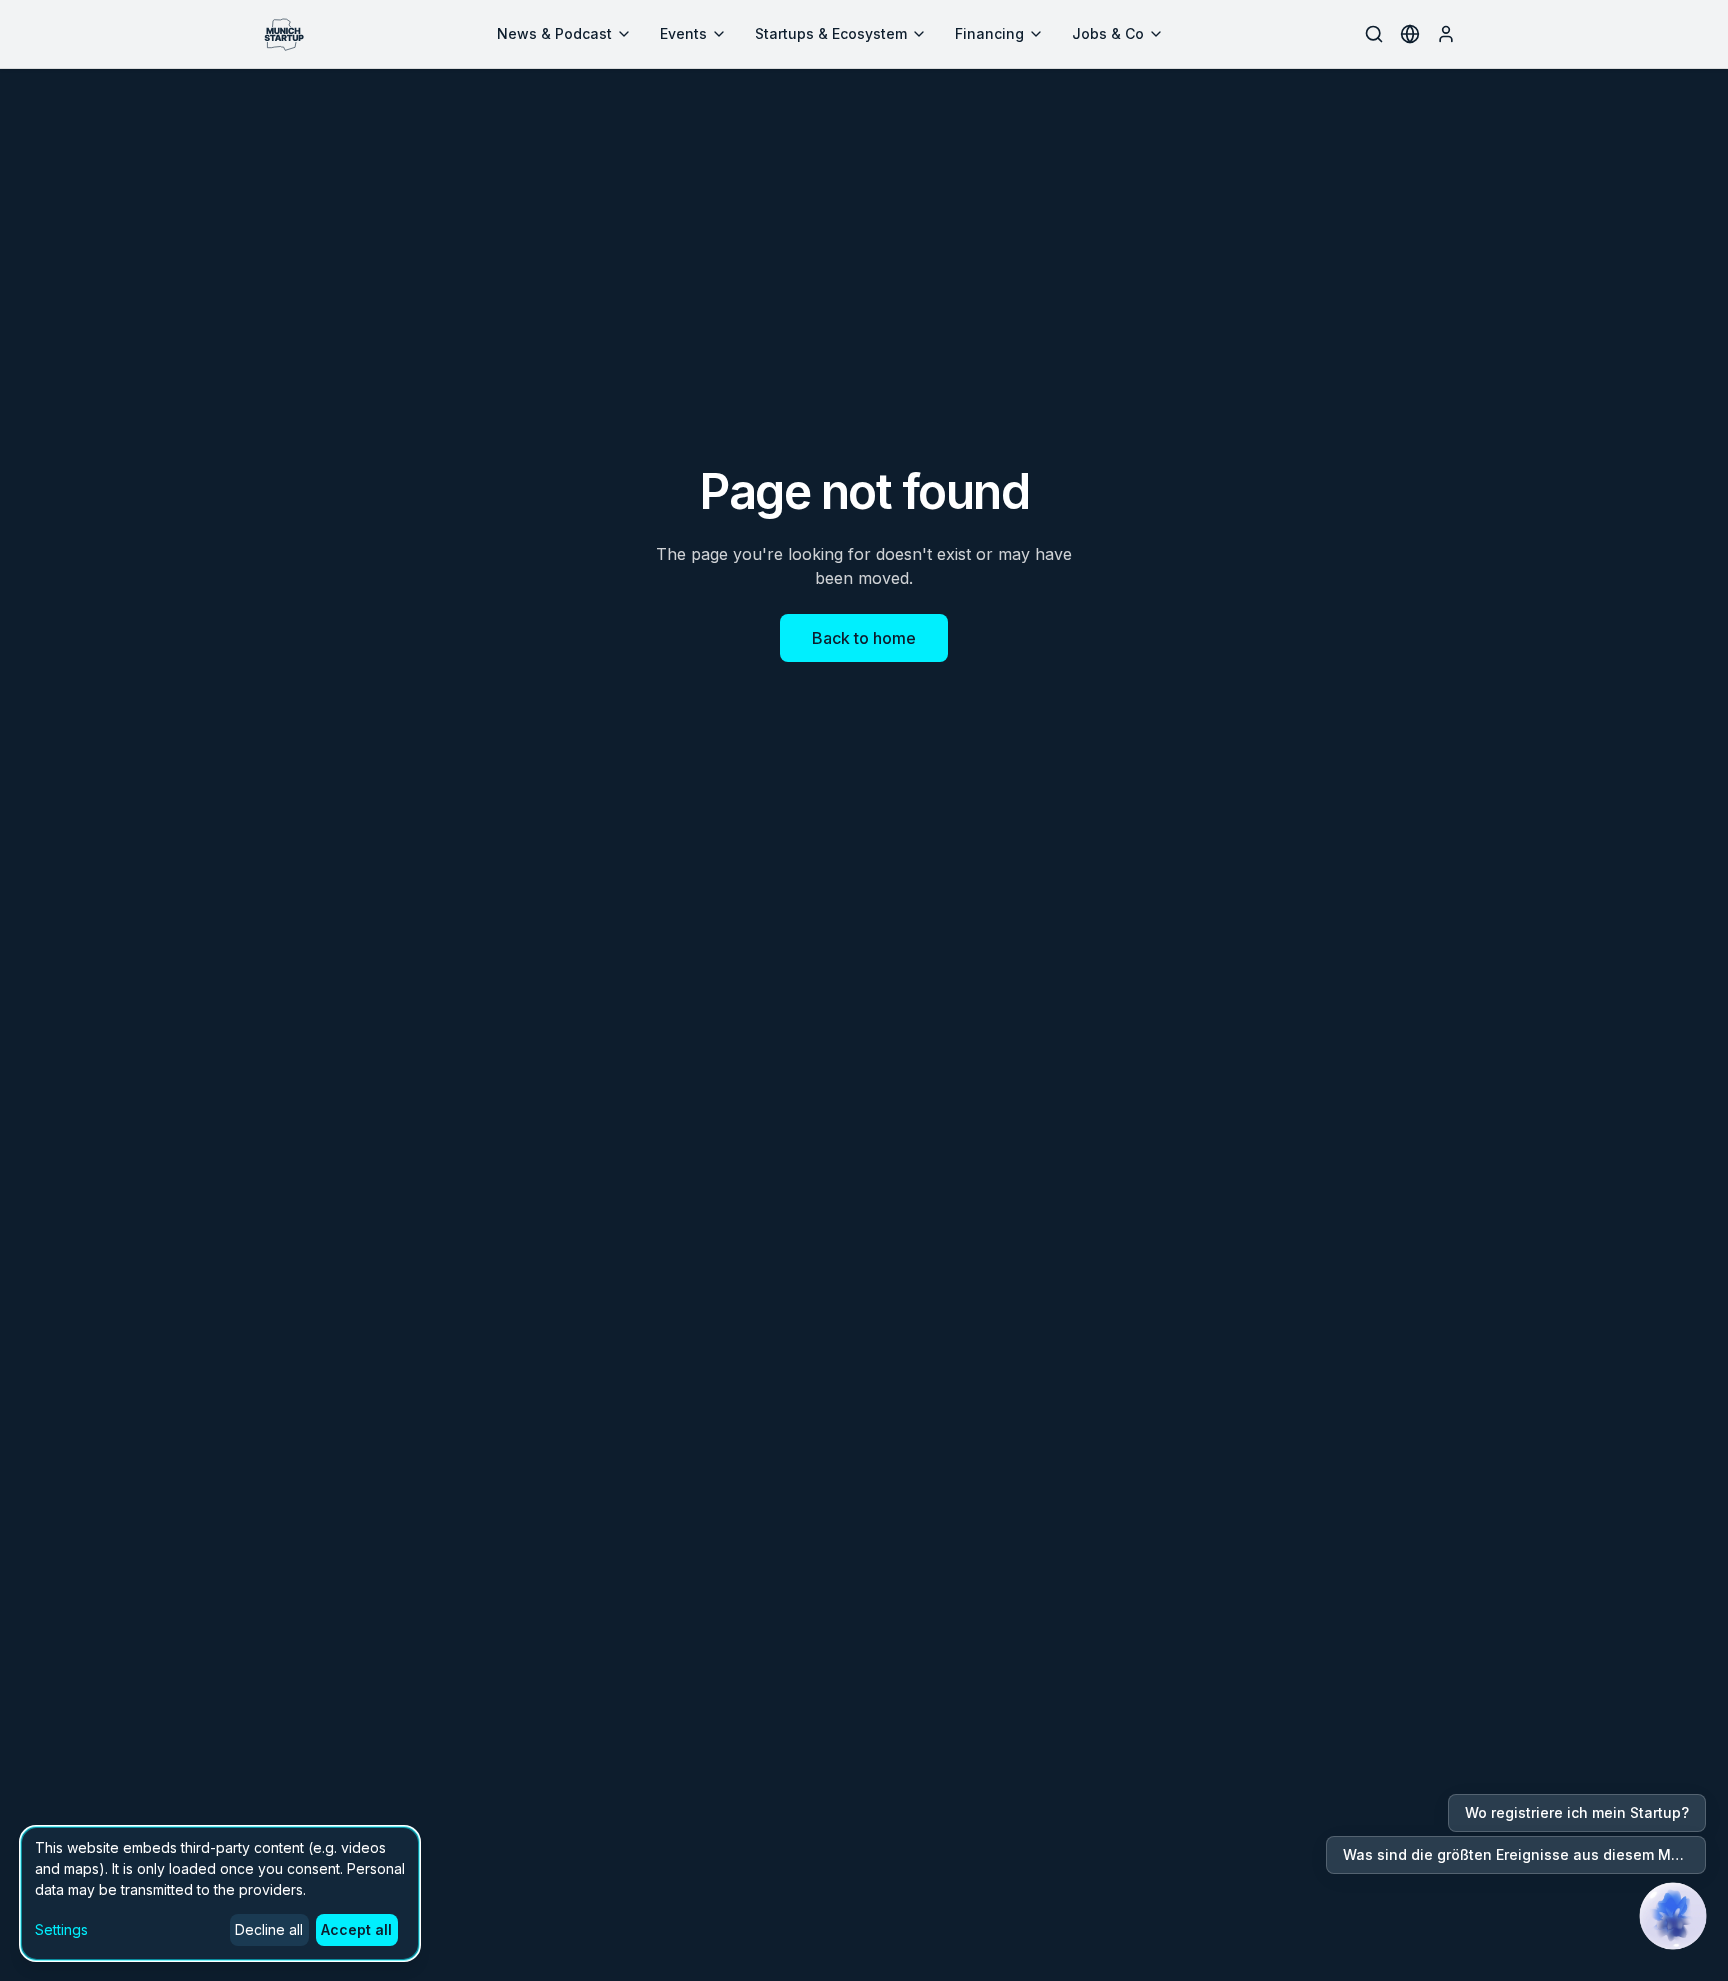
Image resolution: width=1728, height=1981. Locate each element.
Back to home (864, 638)
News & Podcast (554, 33)
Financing (989, 33)
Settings (61, 1929)
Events (683, 33)
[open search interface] (1374, 34)
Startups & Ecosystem (831, 33)
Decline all (269, 1929)
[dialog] (220, 1893)
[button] (1673, 1916)
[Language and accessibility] (1410, 34)
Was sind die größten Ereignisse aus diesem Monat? (1524, 1854)
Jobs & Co (1108, 33)
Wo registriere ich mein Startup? (1577, 1812)
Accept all (356, 1929)
